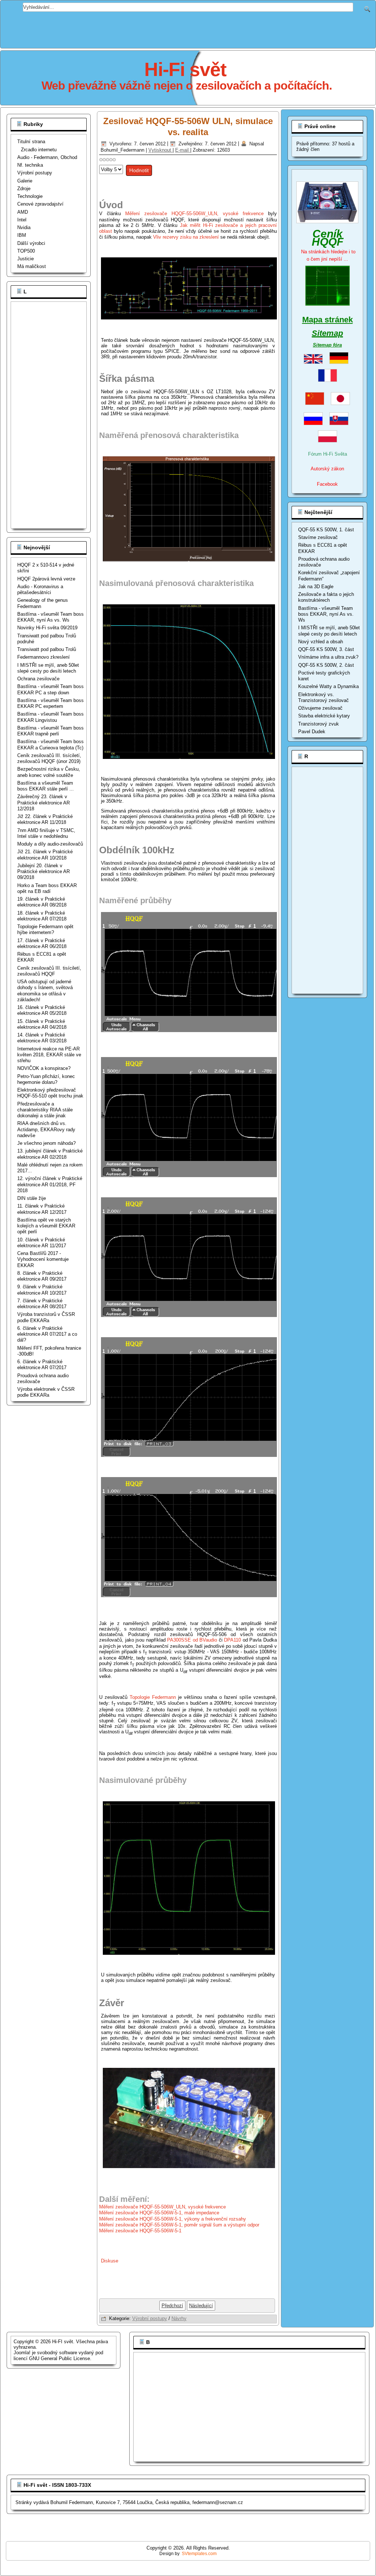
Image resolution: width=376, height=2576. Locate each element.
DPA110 (232, 1640)
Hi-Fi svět (185, 69)
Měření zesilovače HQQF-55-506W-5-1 (141, 2231)
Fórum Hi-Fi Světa (328, 454)
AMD (23, 212)
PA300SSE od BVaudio (192, 1640)
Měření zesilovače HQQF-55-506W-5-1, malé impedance (159, 2213)
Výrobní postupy (35, 173)
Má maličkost (32, 266)
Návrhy (179, 2318)
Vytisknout (160, 150)
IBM (22, 235)
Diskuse (110, 2261)
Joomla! (22, 2353)
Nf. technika (30, 165)
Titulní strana (31, 142)
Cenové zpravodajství (40, 204)
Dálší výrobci (31, 243)
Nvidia (24, 227)
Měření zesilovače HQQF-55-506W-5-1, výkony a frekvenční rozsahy (173, 2219)
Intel (22, 220)
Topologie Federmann (153, 1697)
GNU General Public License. (60, 2358)
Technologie (30, 196)
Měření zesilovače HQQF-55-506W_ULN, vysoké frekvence (194, 214)
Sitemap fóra (327, 345)
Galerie (25, 181)
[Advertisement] (188, 28)
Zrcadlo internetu (39, 150)
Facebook (327, 484)
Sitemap (327, 333)
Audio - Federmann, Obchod (47, 157)
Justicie (26, 259)
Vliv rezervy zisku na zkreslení (186, 237)
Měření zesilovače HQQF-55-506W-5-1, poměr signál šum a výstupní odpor (179, 2225)
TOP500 (26, 251)
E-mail (183, 150)
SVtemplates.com (199, 2554)
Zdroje (24, 189)
